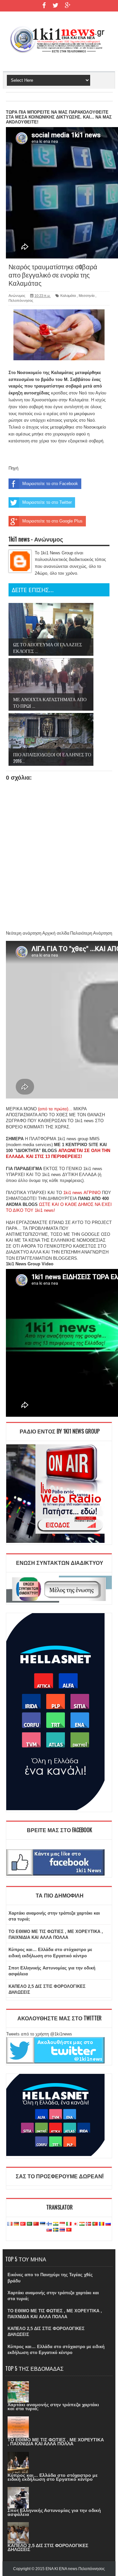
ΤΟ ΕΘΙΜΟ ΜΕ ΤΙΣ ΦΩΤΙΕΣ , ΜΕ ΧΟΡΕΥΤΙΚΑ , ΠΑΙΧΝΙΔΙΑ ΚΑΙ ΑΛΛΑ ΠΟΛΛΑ (56, 2442)
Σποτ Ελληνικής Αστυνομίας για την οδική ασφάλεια (54, 2512)
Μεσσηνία (87, 296)
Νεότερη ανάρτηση (24, 933)
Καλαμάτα (68, 296)
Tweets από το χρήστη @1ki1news (39, 2034)
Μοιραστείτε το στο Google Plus (52, 521)
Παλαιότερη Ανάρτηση (91, 933)
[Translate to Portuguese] (95, 2224)
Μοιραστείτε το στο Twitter (47, 502)
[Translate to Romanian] (102, 2224)
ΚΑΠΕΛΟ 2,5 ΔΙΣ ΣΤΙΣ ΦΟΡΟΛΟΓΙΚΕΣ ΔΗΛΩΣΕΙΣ (48, 2547)
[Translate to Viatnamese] (69, 2230)
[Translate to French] (10, 2224)
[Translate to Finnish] (49, 2224)
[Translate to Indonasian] (62, 2224)
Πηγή (13, 468)
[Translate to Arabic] (29, 2224)
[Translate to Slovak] (49, 2230)
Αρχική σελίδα (56, 933)
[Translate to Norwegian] (88, 2224)
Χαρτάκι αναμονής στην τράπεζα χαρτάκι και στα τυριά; (53, 2407)
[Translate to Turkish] (23, 2224)
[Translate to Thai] (62, 2230)
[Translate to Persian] (82, 2224)
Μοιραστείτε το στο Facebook (50, 484)
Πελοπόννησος (21, 300)
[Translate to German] (16, 2224)
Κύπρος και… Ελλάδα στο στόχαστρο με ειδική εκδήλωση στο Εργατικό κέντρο (53, 2477)
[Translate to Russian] (108, 2224)
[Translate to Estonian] (43, 2224)
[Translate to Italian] (69, 2224)
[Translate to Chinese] (36, 2224)
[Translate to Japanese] (75, 2224)
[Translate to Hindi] (56, 2224)
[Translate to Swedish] (56, 2230)
